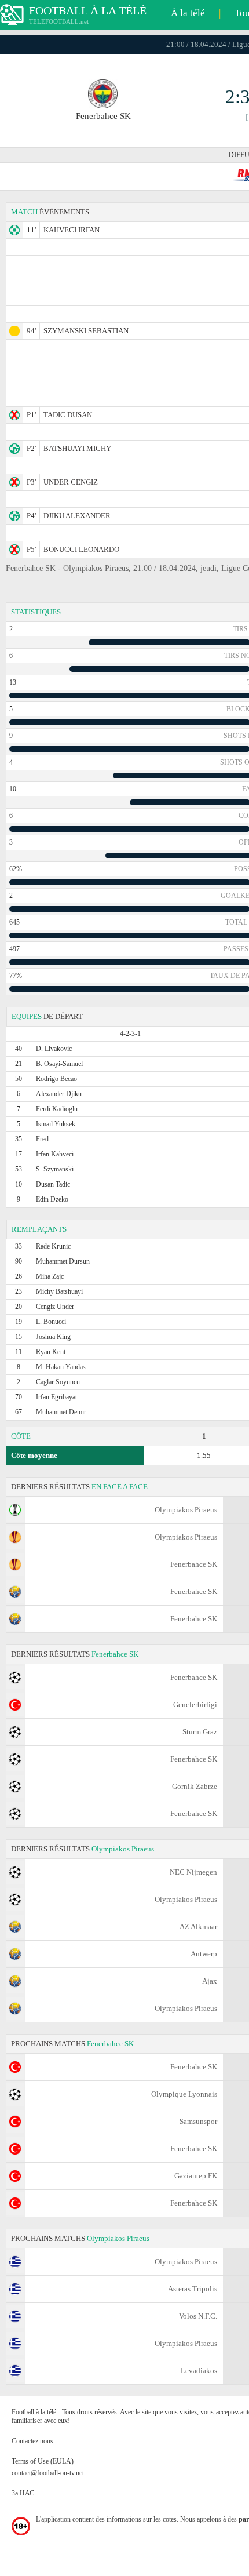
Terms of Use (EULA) (43, 2461)
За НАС (23, 2493)
